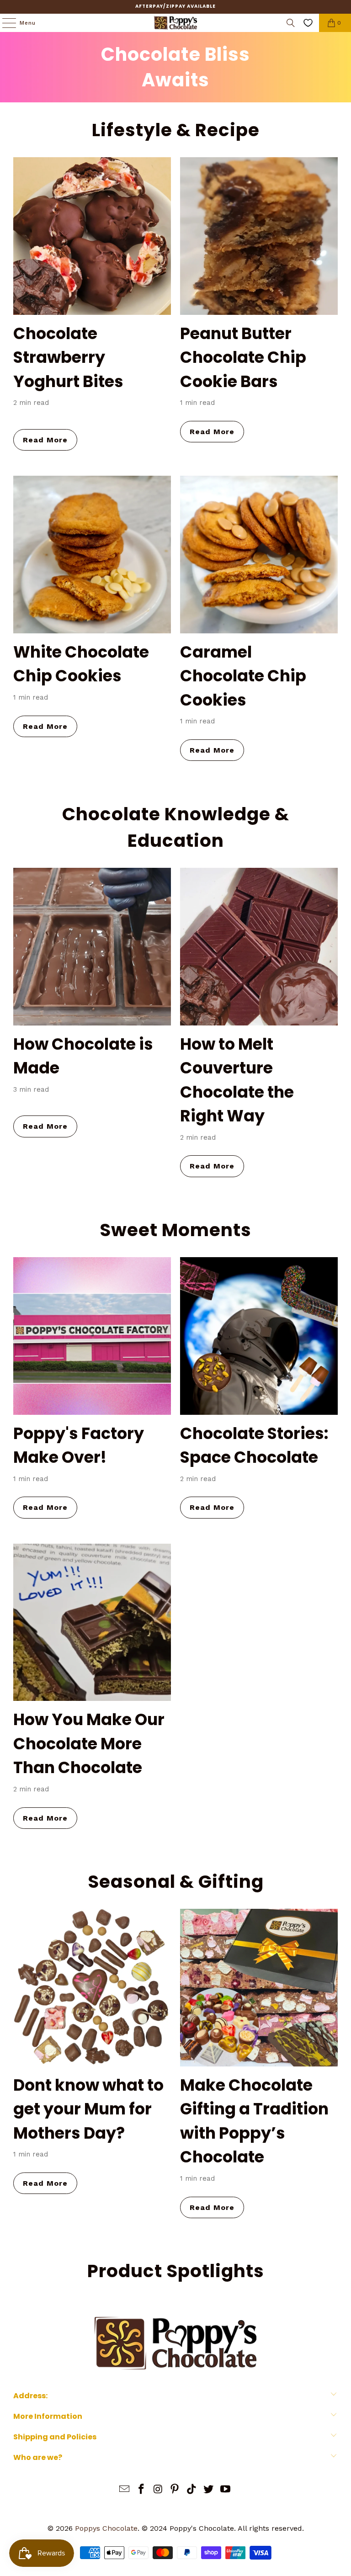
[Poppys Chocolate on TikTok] (192, 2490)
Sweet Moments (175, 1230)
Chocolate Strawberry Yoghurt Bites (68, 357)
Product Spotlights (176, 2271)
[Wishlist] (308, 23)
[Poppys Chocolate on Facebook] (142, 2490)
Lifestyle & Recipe (176, 130)
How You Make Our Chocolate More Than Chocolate (89, 1743)
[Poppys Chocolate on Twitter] (209, 2490)
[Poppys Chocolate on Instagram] (158, 2490)
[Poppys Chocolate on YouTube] (225, 2490)
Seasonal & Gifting (176, 1882)
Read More (45, 440)
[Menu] (5, 23)
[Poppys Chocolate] (175, 23)
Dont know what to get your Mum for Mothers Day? (88, 2109)
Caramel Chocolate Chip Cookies (243, 676)
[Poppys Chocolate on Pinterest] (175, 2490)
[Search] (291, 23)
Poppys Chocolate (106, 2528)
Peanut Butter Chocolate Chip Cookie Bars (243, 357)
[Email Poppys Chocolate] (125, 2490)
